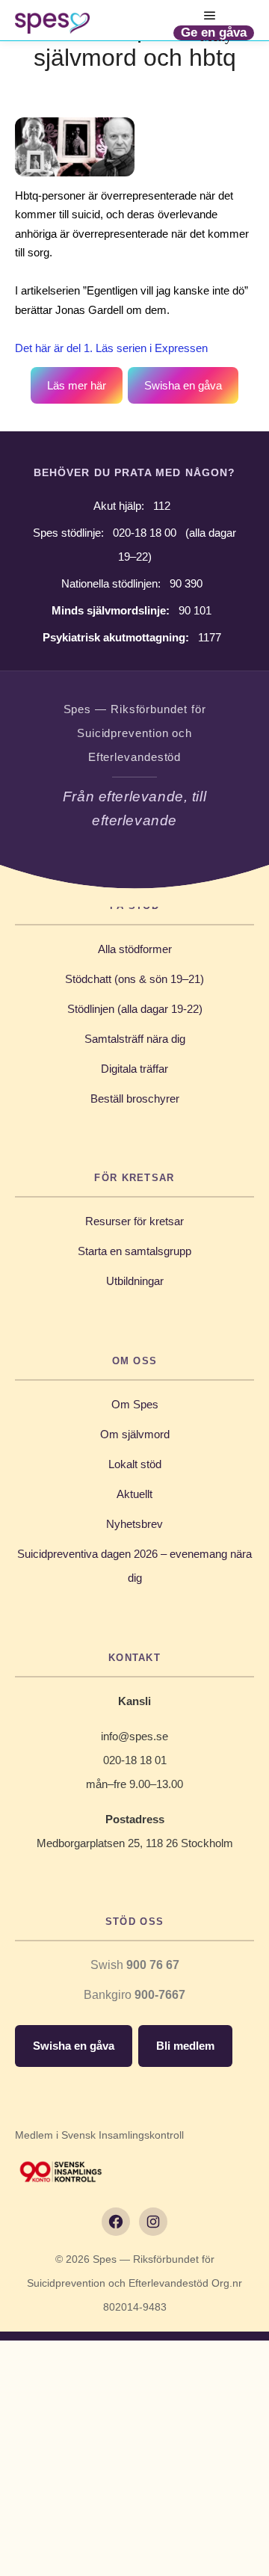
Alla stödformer (135, 949)
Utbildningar (135, 1281)
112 (162, 506)
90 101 (195, 610)
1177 (210, 637)
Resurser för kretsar (134, 1221)
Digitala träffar (134, 1069)
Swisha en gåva (183, 385)
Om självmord (135, 1434)
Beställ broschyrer (135, 1099)
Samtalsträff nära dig (135, 1039)
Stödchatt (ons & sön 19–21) (134, 979)
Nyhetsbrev (134, 1524)
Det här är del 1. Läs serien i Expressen (111, 348)
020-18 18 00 (145, 533)
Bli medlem (185, 2046)
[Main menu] (210, 16)
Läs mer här (77, 385)
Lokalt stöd (135, 1464)
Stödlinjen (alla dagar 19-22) (135, 1009)
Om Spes (135, 1404)
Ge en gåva (214, 33)
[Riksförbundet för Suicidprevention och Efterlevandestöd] (52, 23)
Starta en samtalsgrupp (134, 1251)
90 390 (186, 583)
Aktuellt (134, 1494)
